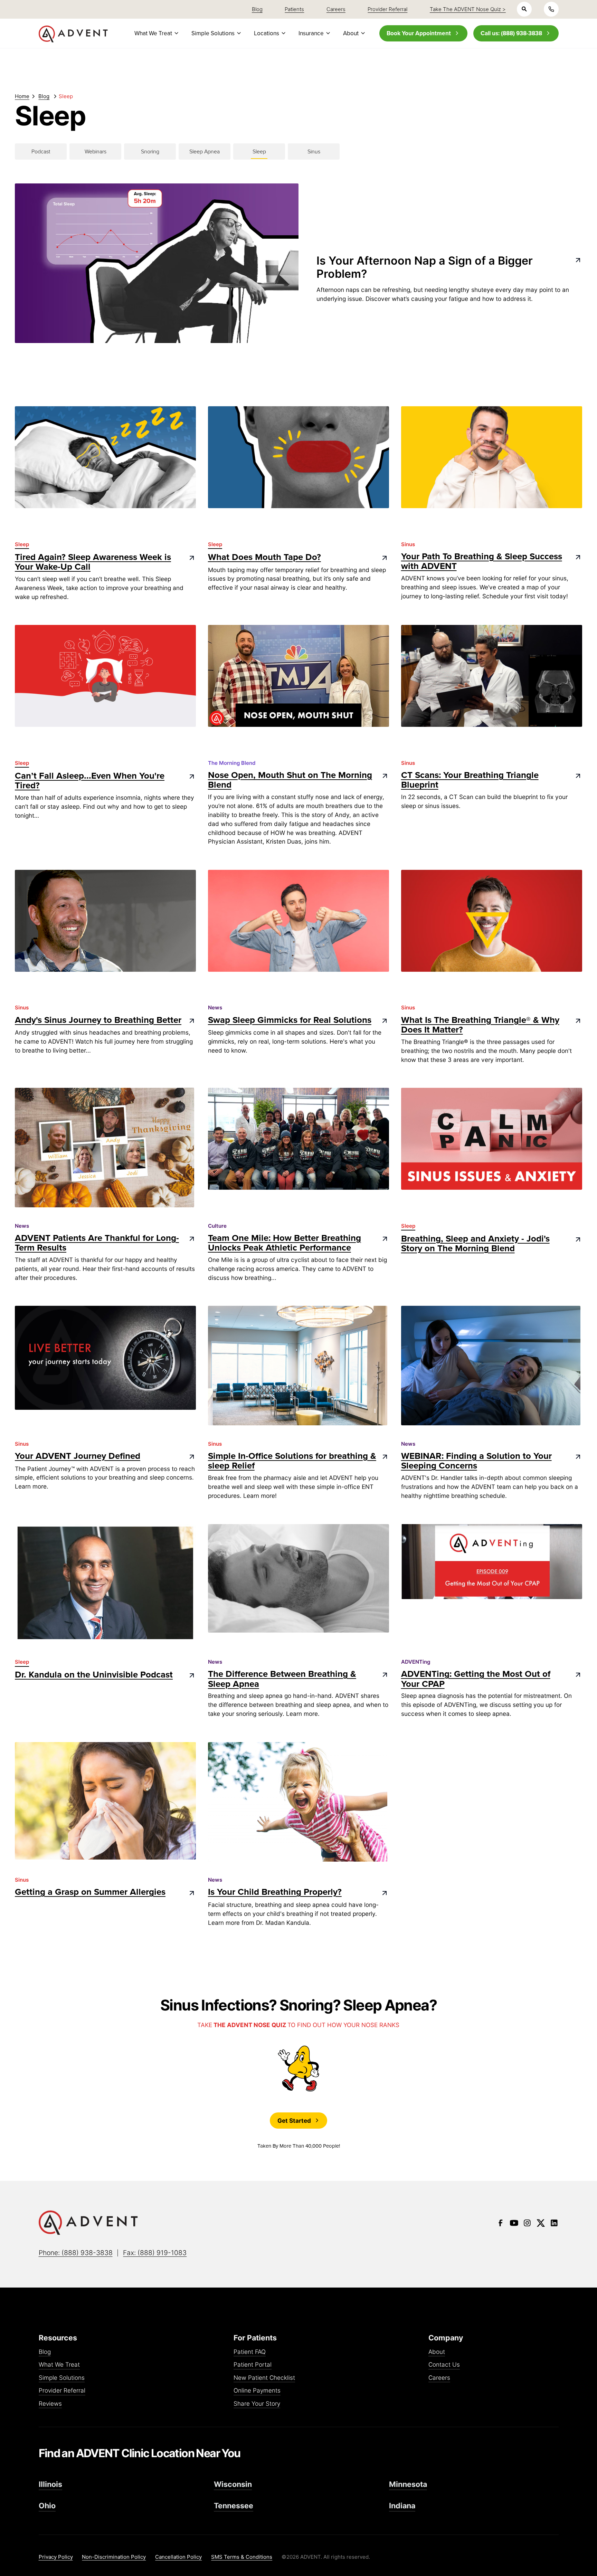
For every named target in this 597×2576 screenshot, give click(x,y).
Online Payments (257, 2391)
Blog (45, 2352)
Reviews (50, 2404)
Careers (439, 2378)
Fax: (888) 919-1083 (155, 2253)
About (437, 2352)
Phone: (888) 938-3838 (76, 2253)
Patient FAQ (250, 2352)
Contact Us (444, 2365)
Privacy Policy (56, 2557)
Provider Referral (62, 2391)
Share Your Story (257, 2404)
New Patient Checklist (264, 2378)
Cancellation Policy (178, 2557)
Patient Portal (253, 2365)
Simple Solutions (62, 2378)
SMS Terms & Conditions (242, 2557)
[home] (73, 34)
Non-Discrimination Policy (114, 2557)
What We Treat (59, 2365)
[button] (155, 33)
